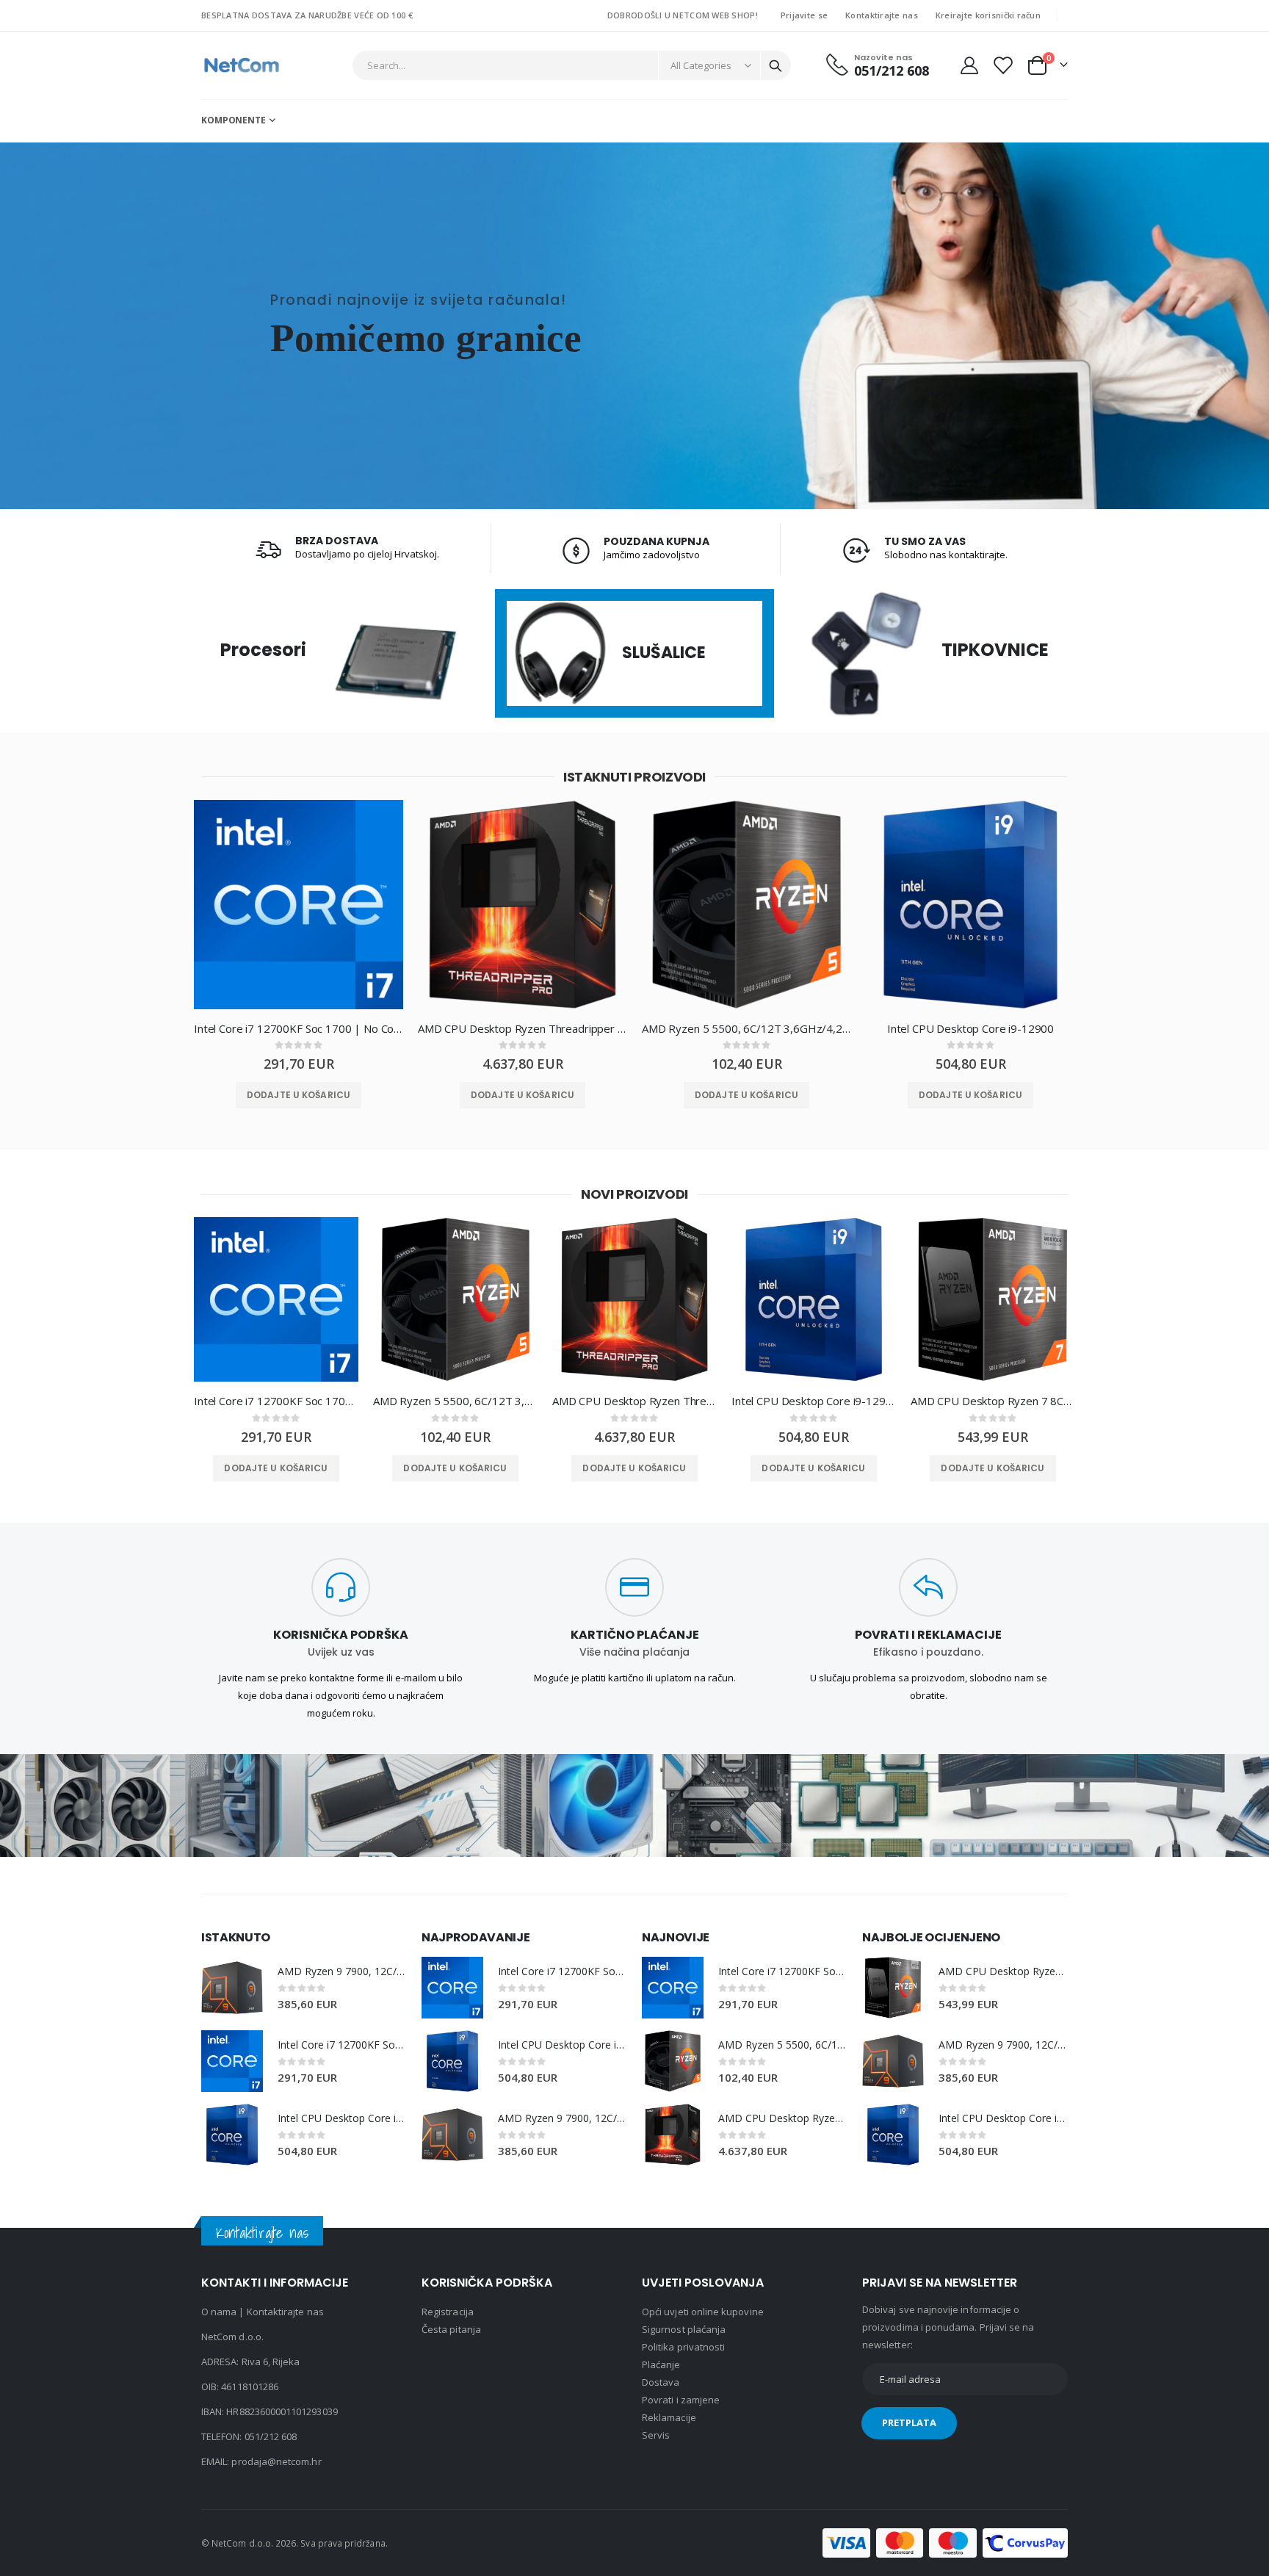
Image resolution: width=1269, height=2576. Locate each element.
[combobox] (572, 65)
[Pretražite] (775, 66)
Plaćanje (661, 2364)
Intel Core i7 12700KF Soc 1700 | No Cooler (299, 1028)
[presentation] (168, 916)
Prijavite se (804, 15)
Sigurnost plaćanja (684, 2329)
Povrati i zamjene (681, 2400)
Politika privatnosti (683, 2347)
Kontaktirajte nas (882, 15)
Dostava (661, 2382)
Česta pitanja (451, 2329)
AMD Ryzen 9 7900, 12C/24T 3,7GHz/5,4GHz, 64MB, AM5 (342, 1971)
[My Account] (969, 65)
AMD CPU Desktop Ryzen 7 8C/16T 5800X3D (993, 1401)
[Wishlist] (1002, 65)
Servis (656, 2435)
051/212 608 (271, 2436)
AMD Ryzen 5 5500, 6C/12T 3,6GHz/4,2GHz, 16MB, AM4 (746, 1028)
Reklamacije (669, 2417)
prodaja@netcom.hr (276, 2461)
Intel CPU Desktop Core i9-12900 (970, 1028)
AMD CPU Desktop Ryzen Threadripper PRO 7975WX (523, 1028)
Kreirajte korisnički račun (988, 15)
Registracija (448, 2312)
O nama (219, 2312)
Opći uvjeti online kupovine (703, 2312)
